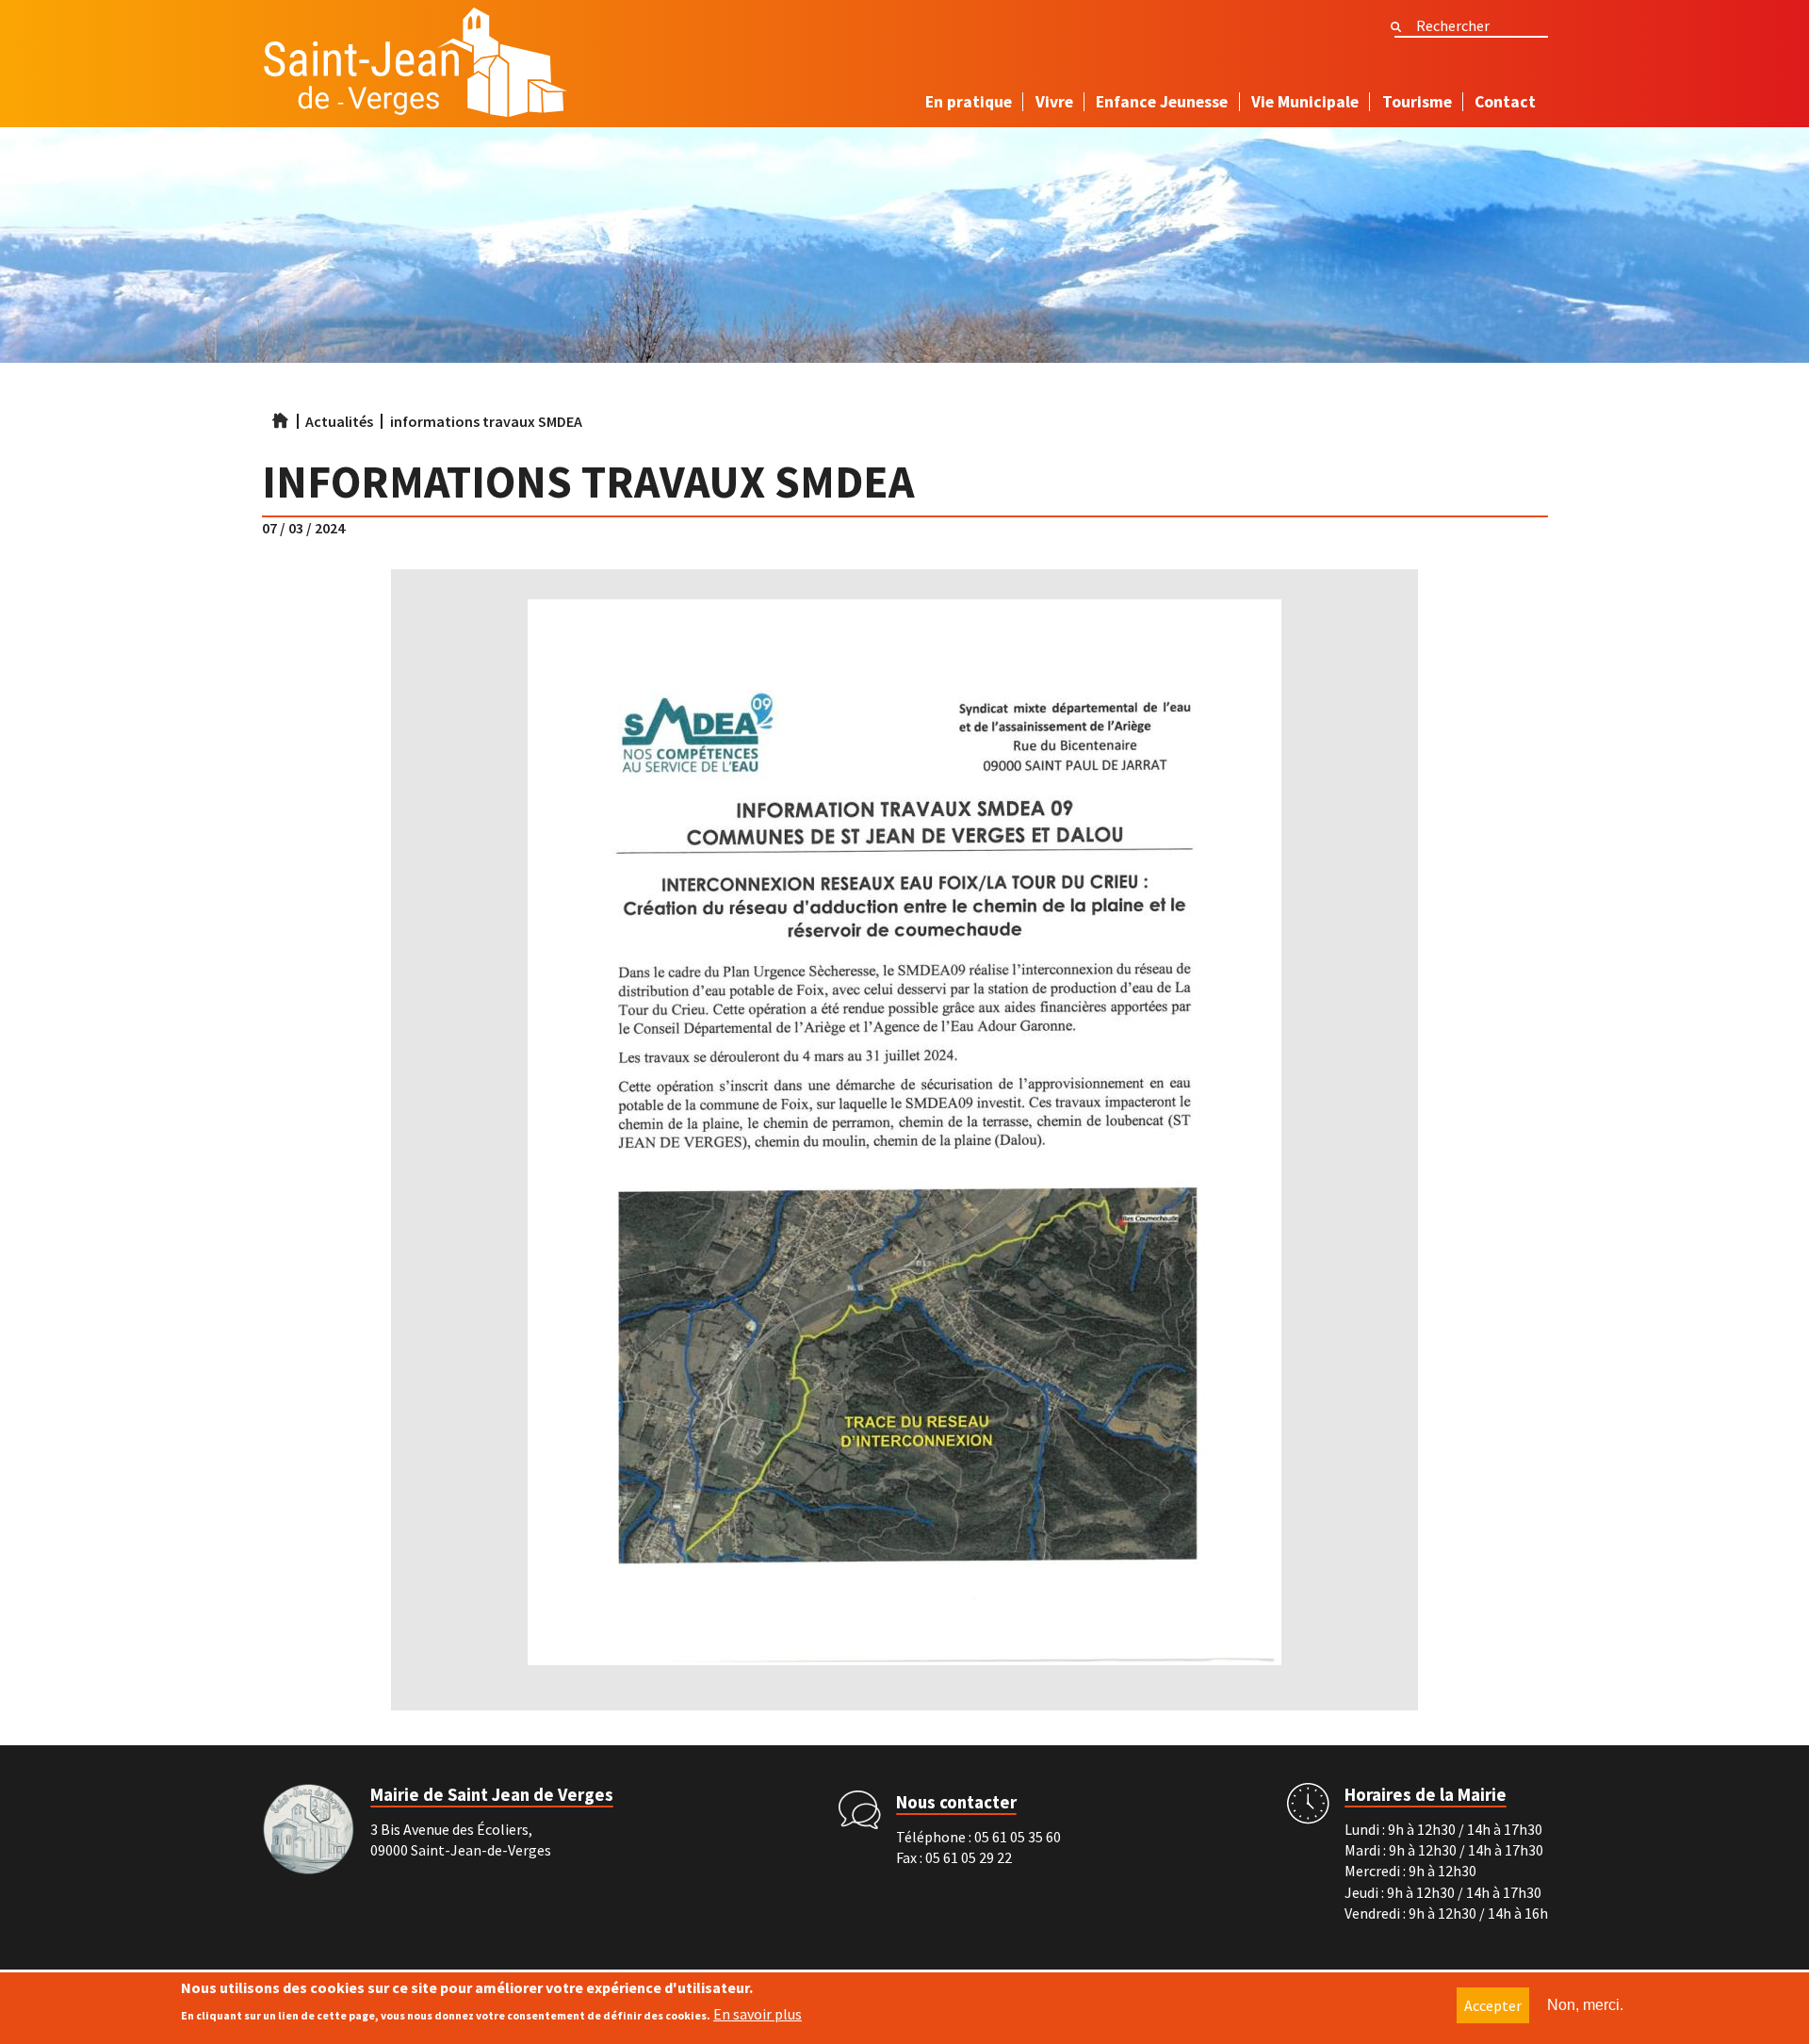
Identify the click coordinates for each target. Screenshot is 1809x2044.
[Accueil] (415, 67)
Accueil (280, 420)
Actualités (339, 421)
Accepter (1493, 2005)
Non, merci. (1585, 2005)
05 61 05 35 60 (1018, 1837)
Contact (1505, 102)
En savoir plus (758, 2014)
